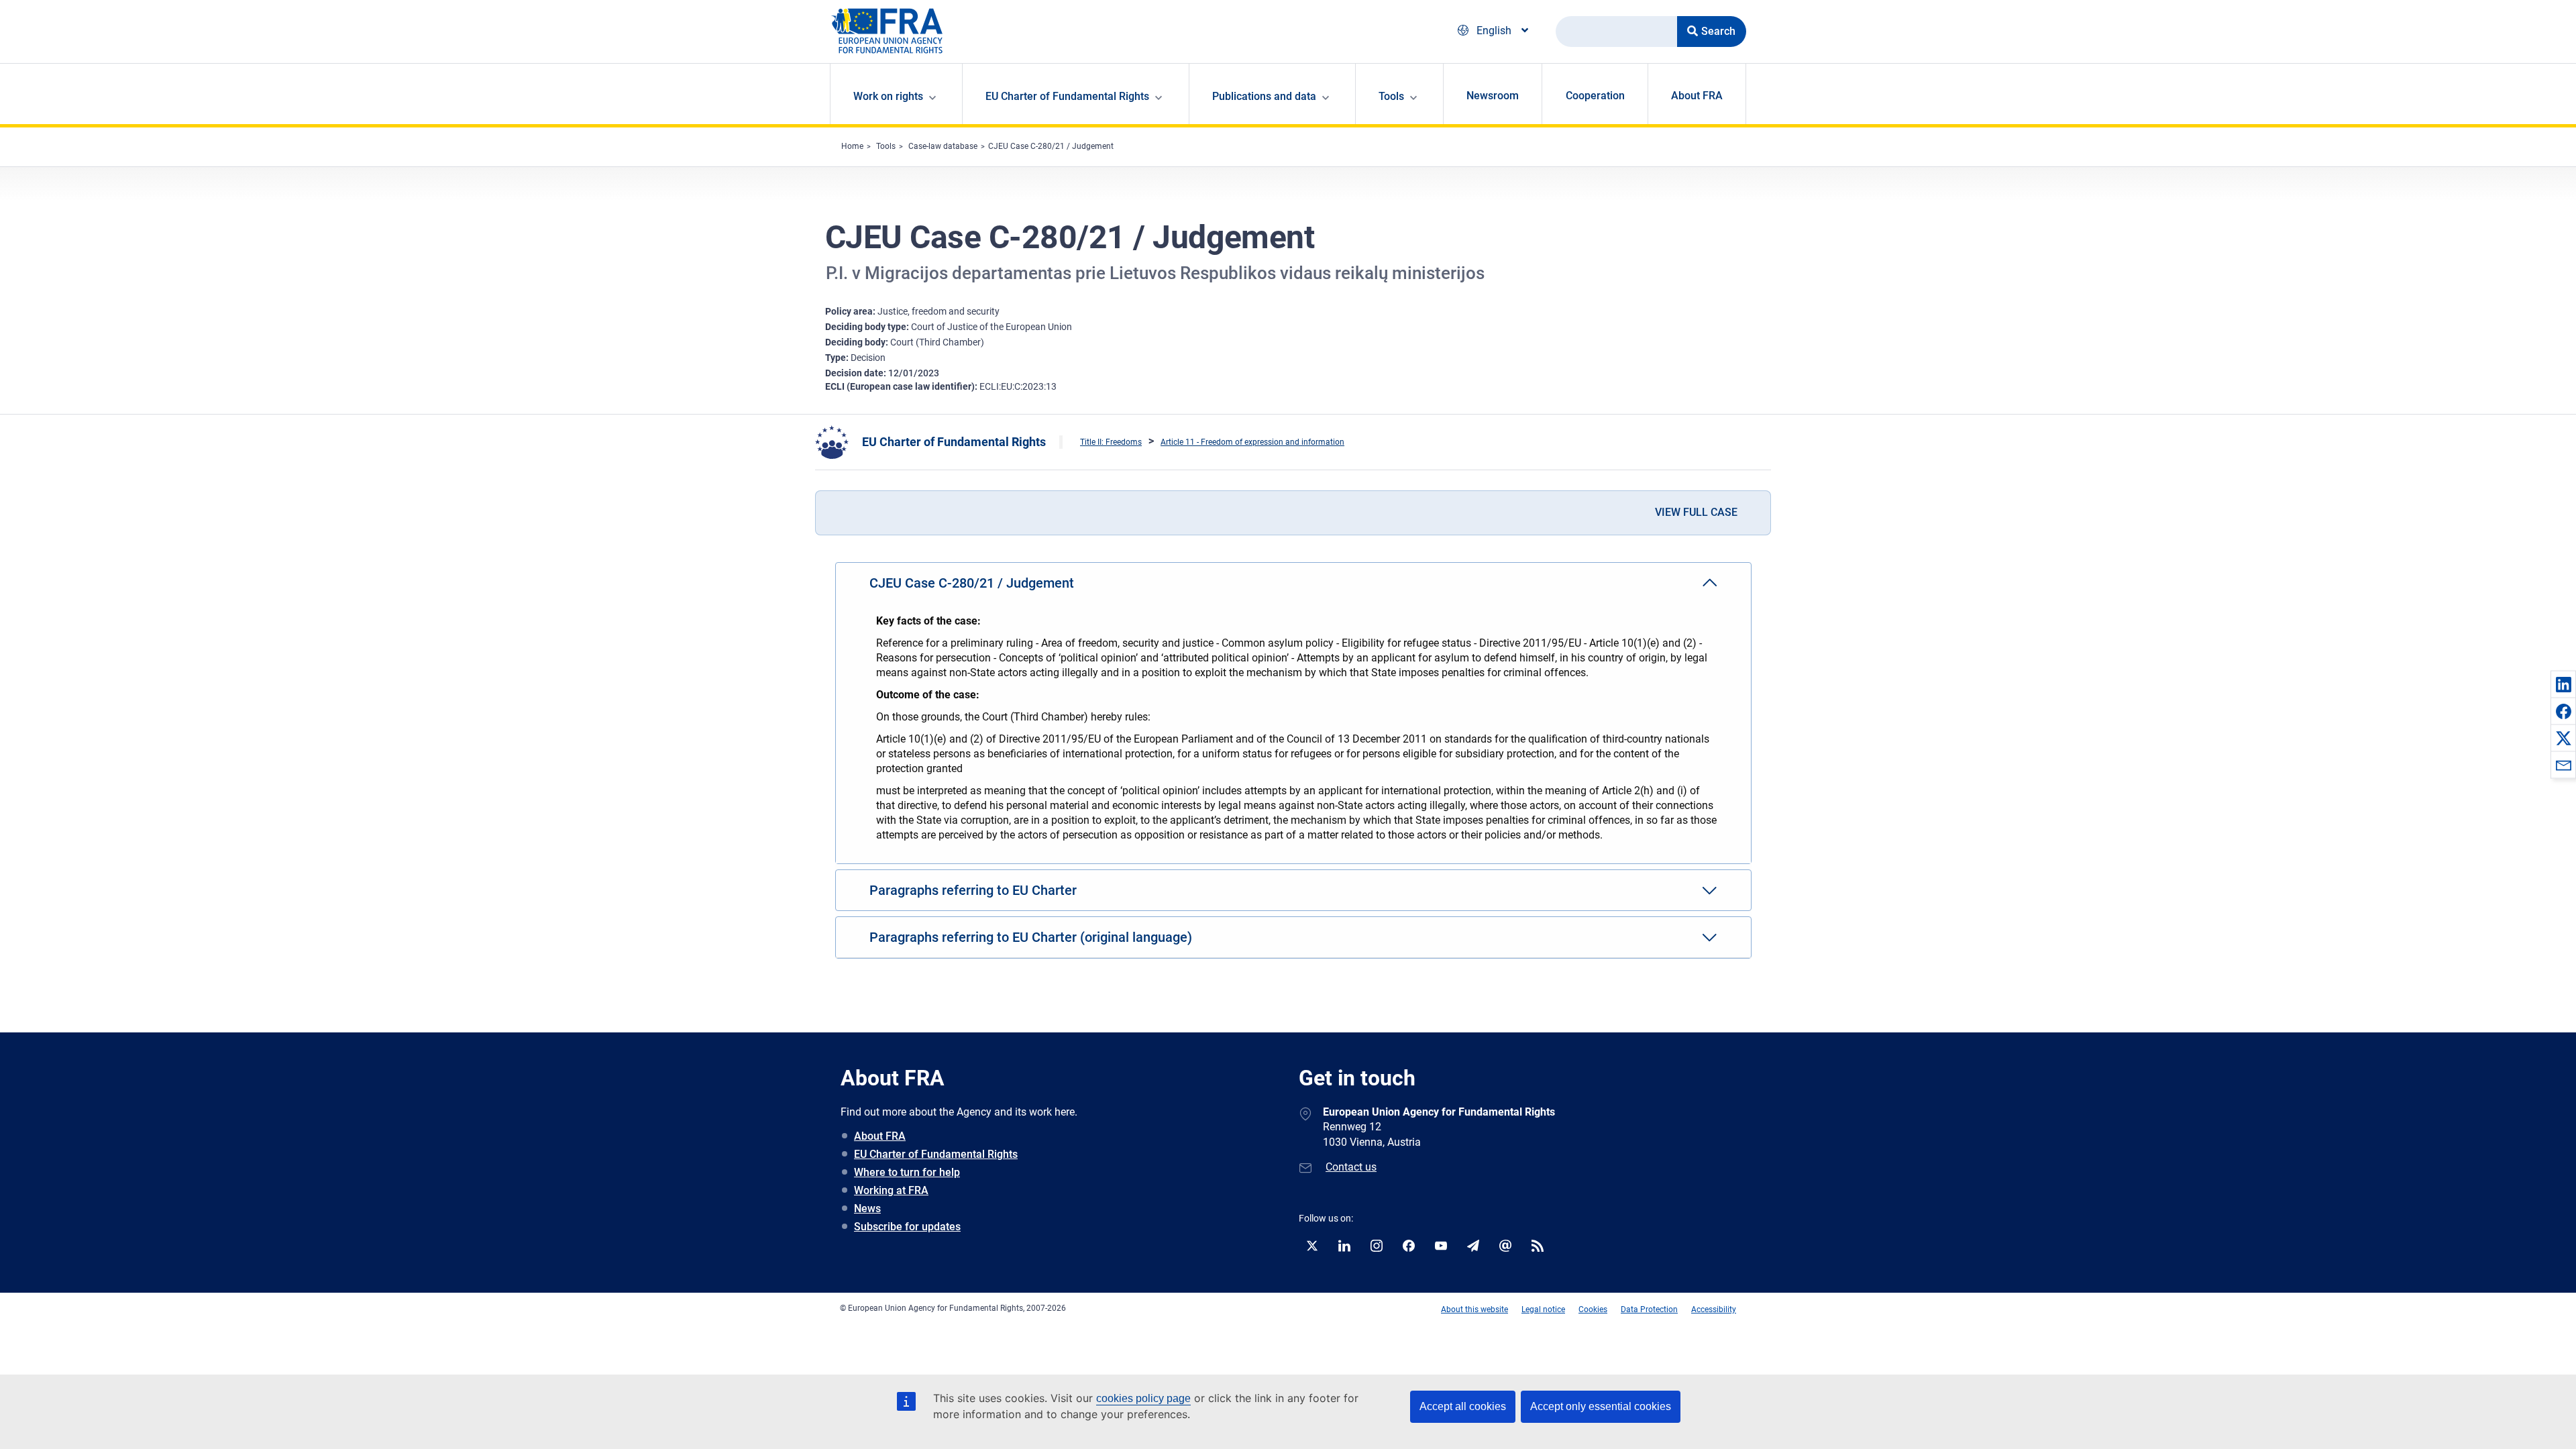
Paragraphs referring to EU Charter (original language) (1031, 937)
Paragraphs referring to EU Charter (973, 890)
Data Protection (1649, 1309)
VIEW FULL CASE (1696, 512)
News (867, 1209)
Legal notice (1543, 1309)
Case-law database (943, 146)
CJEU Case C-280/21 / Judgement (1051, 146)
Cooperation (1595, 96)
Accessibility (1714, 1309)
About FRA (1697, 96)
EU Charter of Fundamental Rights (954, 442)
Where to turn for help (907, 1172)
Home (852, 146)
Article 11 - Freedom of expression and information (1252, 442)
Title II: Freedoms (1111, 442)
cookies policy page (1143, 1398)
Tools (886, 146)
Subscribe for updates (907, 1227)
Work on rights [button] (888, 96)
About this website (1474, 1309)
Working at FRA (891, 1190)
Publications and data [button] (1264, 96)
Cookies (1593, 1309)
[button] (2563, 684)
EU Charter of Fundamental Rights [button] (1067, 96)
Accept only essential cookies (1601, 1406)
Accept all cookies (1463, 1406)
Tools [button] (1391, 96)
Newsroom (1493, 96)
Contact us (1351, 1167)
